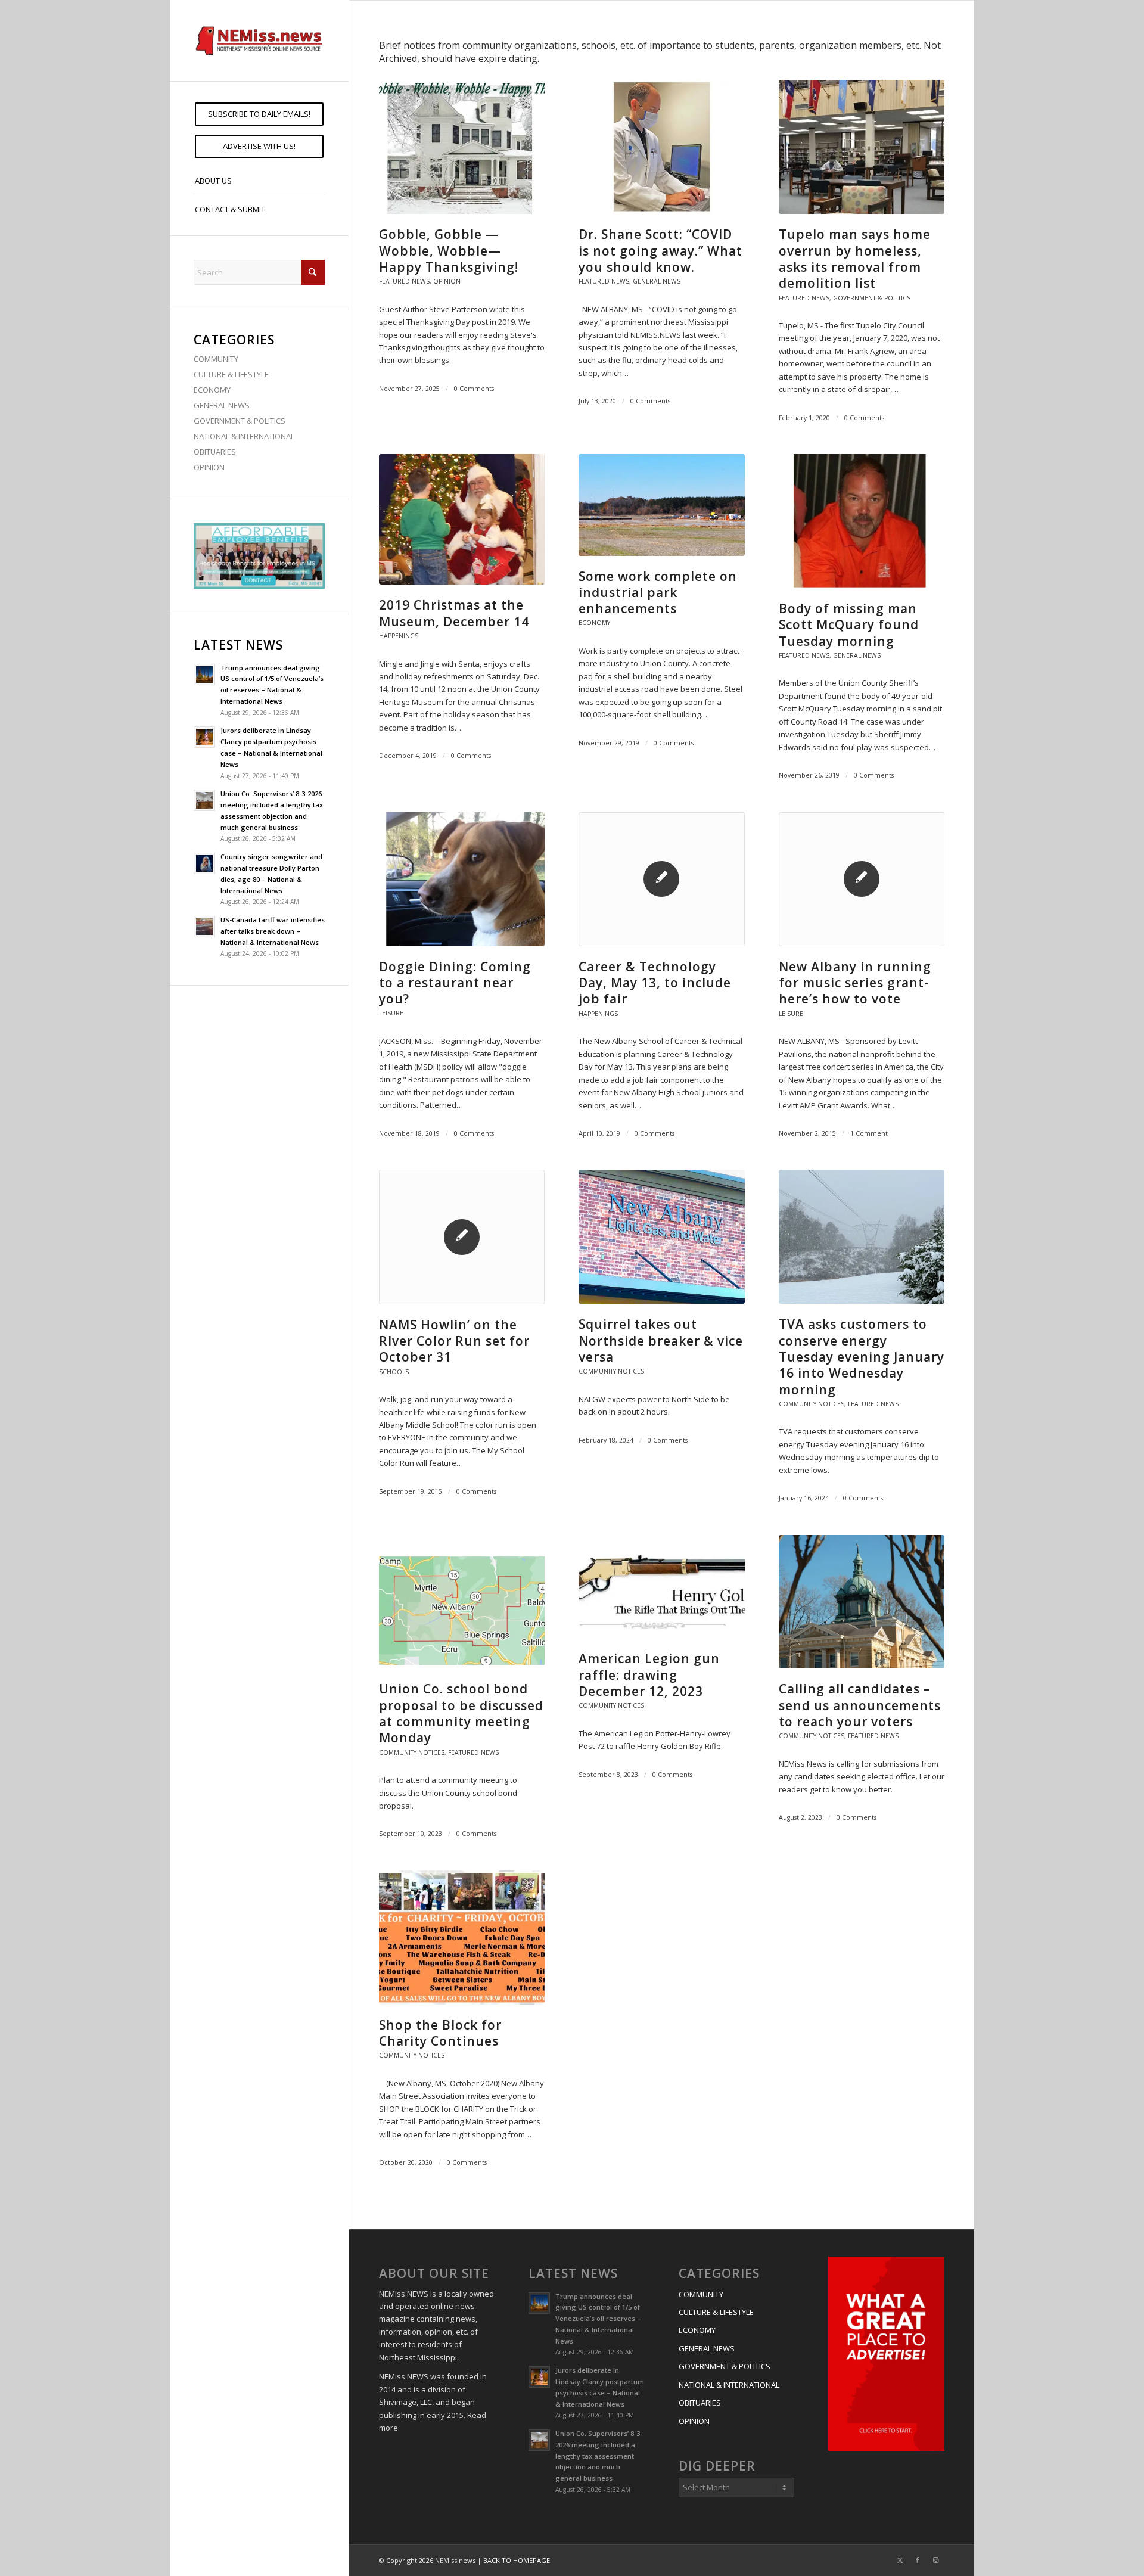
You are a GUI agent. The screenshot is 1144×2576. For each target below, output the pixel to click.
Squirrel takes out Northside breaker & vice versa (661, 1340)
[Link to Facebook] (918, 2560)
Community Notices (611, 1371)
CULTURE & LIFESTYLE (231, 374)
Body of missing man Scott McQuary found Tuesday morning (849, 625)
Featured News (404, 281)
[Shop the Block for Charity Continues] (462, 1938)
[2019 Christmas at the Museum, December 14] (462, 519)
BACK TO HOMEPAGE (517, 2560)
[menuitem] (259, 114)
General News (657, 281)
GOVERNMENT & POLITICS (240, 421)
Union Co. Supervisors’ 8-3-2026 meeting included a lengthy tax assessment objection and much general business (599, 2456)
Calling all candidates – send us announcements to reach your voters (860, 1705)
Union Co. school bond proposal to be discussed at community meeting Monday (461, 1713)
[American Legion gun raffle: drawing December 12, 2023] (661, 1587)
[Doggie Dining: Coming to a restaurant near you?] (462, 879)
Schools (394, 1372)
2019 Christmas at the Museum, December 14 (454, 613)
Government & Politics (872, 298)
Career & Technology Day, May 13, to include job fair (655, 983)
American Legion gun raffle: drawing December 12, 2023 (649, 1675)
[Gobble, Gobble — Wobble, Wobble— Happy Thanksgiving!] (462, 147)
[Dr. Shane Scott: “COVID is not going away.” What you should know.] (661, 147)
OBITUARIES (215, 452)
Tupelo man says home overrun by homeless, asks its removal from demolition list (855, 259)
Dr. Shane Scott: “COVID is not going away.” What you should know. (660, 251)
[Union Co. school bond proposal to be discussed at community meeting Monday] (462, 1602)
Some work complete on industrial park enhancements (658, 593)
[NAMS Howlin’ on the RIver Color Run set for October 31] (462, 1237)
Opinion (447, 281)
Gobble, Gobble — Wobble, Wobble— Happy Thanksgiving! (449, 251)
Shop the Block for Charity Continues (440, 2033)
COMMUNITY (216, 359)
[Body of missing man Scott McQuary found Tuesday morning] (862, 521)
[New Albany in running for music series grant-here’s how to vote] (862, 879)
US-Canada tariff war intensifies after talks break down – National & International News (273, 931)
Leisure (391, 1013)
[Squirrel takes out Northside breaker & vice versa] (661, 1237)
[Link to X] (900, 2560)
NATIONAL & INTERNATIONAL (244, 436)
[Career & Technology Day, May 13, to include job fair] (661, 879)
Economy (594, 623)
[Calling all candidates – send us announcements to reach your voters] (862, 1602)
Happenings (399, 636)
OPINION (209, 467)
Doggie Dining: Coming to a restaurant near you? (455, 983)
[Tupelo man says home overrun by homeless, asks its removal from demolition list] (862, 147)
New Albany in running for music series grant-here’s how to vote (855, 983)
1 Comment (869, 1133)
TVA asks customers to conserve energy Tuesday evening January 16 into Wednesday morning (862, 1357)
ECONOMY (212, 390)
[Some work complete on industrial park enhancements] (661, 505)
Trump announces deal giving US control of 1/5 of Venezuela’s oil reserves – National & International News (598, 2319)
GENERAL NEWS (222, 405)
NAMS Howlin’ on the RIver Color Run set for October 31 (454, 1341)
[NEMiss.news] (259, 41)
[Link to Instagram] (935, 2560)
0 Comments (474, 389)
